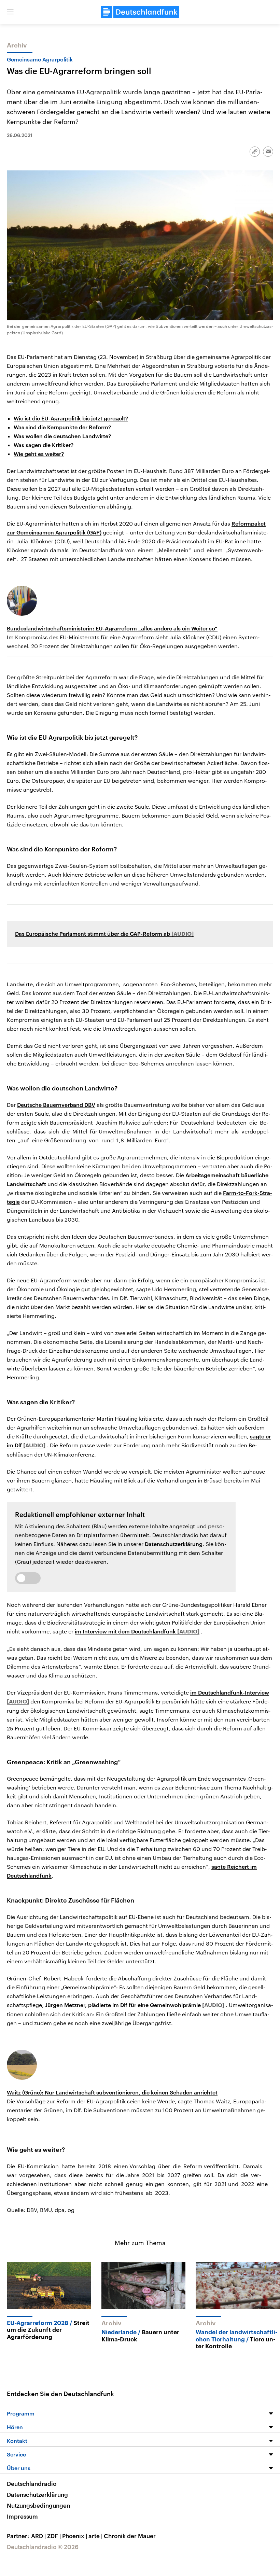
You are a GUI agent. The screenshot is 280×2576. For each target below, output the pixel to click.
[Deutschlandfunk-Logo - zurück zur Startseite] (140, 12)
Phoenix (75, 2536)
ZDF (54, 2536)
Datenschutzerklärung (174, 1544)
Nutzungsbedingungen (38, 2505)
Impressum (22, 2516)
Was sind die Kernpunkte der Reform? (62, 427)
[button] (10, 12)
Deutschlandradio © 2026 (43, 2547)
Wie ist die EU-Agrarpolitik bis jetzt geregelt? (71, 418)
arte (95, 2536)
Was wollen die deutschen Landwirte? (62, 436)
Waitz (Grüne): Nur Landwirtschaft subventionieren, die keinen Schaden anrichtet (112, 2092)
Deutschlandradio (32, 2483)
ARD (38, 2536)
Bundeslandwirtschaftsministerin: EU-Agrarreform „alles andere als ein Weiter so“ (112, 628)
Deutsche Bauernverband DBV (56, 1105)
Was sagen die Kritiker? (44, 445)
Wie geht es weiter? (39, 454)
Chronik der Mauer (130, 2536)
